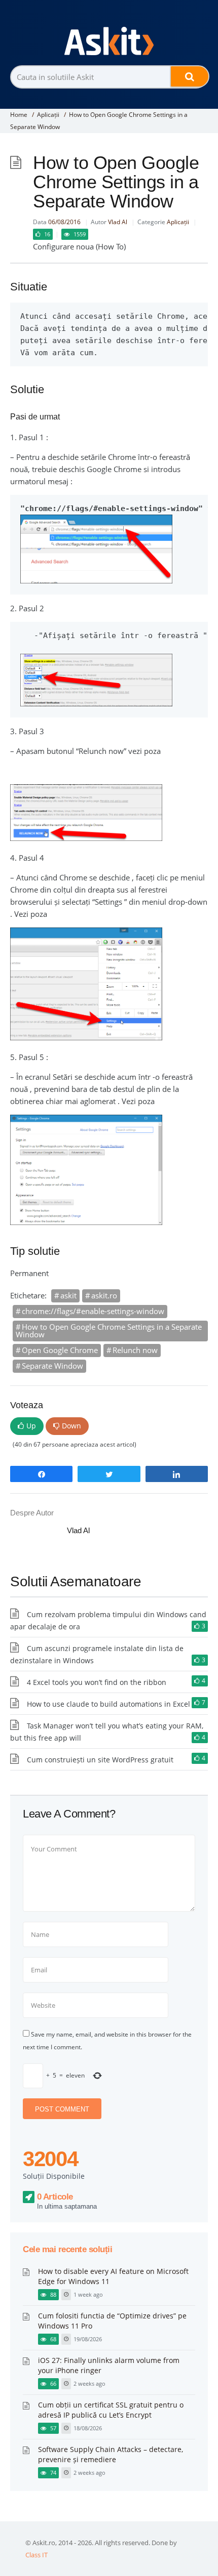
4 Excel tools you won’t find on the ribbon (97, 1682)
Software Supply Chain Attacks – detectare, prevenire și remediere (111, 2454)
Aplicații (48, 115)
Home (19, 115)
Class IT (37, 2555)
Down (71, 1426)
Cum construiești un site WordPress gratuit (100, 1760)
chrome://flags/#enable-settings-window (93, 1311)
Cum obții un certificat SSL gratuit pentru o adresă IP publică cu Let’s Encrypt (111, 2410)
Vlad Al (118, 222)
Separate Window (52, 1366)
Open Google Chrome (60, 1350)
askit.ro (104, 1295)
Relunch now (135, 1350)
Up (31, 1426)
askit (68, 1295)
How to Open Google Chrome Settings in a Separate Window (109, 1331)
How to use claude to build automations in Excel (108, 1704)
